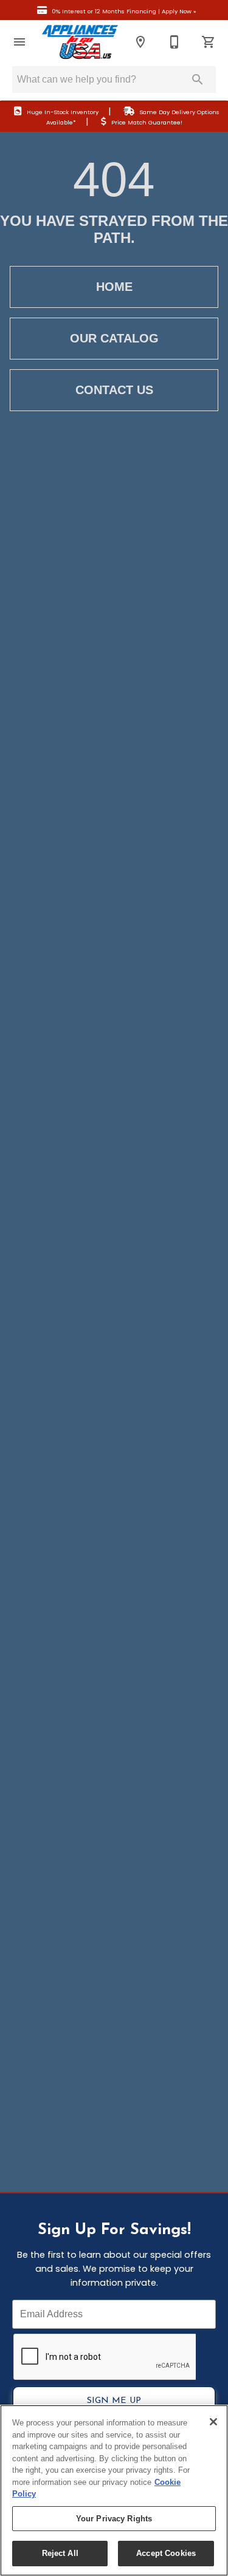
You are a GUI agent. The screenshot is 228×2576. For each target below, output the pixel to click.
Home (114, 287)
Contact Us (114, 390)
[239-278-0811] (174, 42)
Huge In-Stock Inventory (63, 112)
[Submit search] (198, 80)
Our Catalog (114, 338)
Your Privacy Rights (114, 2519)
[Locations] (140, 42)
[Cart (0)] (209, 42)
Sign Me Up (114, 2401)
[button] (19, 42)
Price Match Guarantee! (147, 122)
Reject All (60, 2553)
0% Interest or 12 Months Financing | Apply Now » (124, 11)
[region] (114, 2490)
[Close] (213, 2422)
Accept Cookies (166, 2553)
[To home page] (80, 42)
